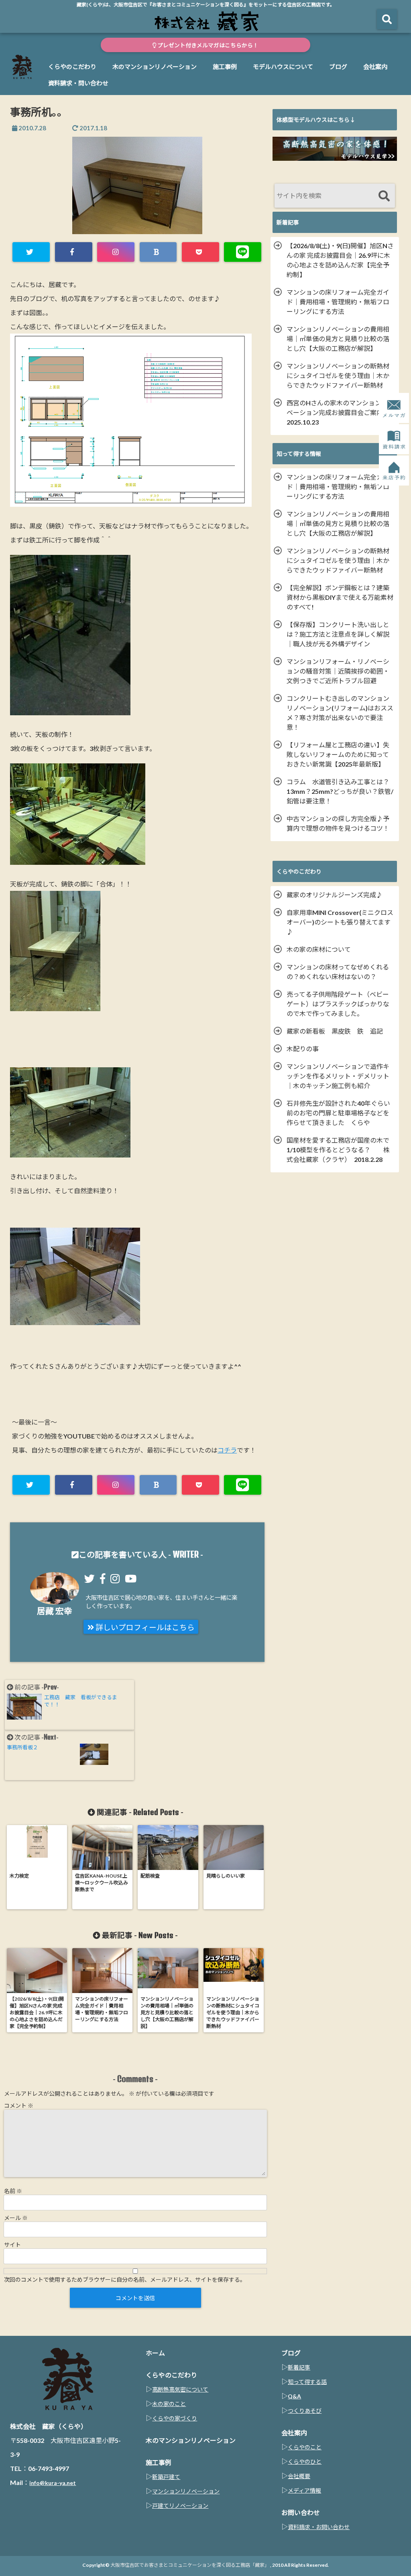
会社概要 (299, 2476)
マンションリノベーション (186, 2491)
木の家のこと (169, 2404)
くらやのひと (305, 2462)
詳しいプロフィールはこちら (144, 1627)
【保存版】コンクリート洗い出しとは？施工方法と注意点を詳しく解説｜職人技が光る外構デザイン (338, 634)
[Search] (384, 197)
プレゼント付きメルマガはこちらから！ (207, 45)
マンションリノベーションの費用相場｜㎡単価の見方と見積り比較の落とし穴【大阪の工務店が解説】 (338, 339)
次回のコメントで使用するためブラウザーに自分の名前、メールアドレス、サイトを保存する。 (125, 2280)
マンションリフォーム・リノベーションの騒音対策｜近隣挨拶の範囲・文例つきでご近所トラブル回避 (338, 671)
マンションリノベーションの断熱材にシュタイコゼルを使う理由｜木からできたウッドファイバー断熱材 (338, 375)
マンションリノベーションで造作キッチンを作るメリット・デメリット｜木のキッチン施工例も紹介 (338, 1076)
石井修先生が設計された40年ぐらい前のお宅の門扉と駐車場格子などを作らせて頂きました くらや (338, 1113)
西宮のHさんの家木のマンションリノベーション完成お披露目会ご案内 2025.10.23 (340, 412)
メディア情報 (304, 2490)
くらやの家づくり (175, 2418)
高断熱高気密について (180, 2389)
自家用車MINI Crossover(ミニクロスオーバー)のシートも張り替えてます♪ (340, 922)
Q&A (294, 2396)
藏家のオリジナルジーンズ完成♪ (335, 895)
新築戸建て (166, 2477)
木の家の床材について (319, 949)
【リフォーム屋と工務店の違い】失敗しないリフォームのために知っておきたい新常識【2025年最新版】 (338, 754)
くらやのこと (305, 2447)
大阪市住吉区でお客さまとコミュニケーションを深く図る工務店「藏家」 (190, 2565)
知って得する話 (307, 2382)
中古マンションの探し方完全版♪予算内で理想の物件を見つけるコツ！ (338, 823)
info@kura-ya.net (53, 2483)
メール (16, 2218)
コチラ (227, 1450)
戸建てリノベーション (180, 2506)
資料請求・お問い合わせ (319, 2527)
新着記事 (299, 2367)
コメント (19, 2106)
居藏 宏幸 (55, 1611)
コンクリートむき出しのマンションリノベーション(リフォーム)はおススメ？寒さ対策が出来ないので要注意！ (340, 713)
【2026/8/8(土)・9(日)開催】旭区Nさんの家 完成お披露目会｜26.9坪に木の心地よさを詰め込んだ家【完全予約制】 (340, 260)
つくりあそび (305, 2411)
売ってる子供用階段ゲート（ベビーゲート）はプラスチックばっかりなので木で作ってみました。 (338, 1004)
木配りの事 (306, 1049)
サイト (12, 2245)
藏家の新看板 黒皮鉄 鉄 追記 (335, 1031)
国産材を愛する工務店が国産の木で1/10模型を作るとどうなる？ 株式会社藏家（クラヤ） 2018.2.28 (338, 1150)
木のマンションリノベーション (155, 67)
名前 (13, 2191)
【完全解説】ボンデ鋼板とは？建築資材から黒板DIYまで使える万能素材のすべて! (340, 597)
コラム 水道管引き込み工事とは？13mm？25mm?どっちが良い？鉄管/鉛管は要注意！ (340, 791)
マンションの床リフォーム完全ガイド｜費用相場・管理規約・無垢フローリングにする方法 (338, 302)
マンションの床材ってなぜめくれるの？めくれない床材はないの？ (338, 972)
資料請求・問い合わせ (78, 83)
